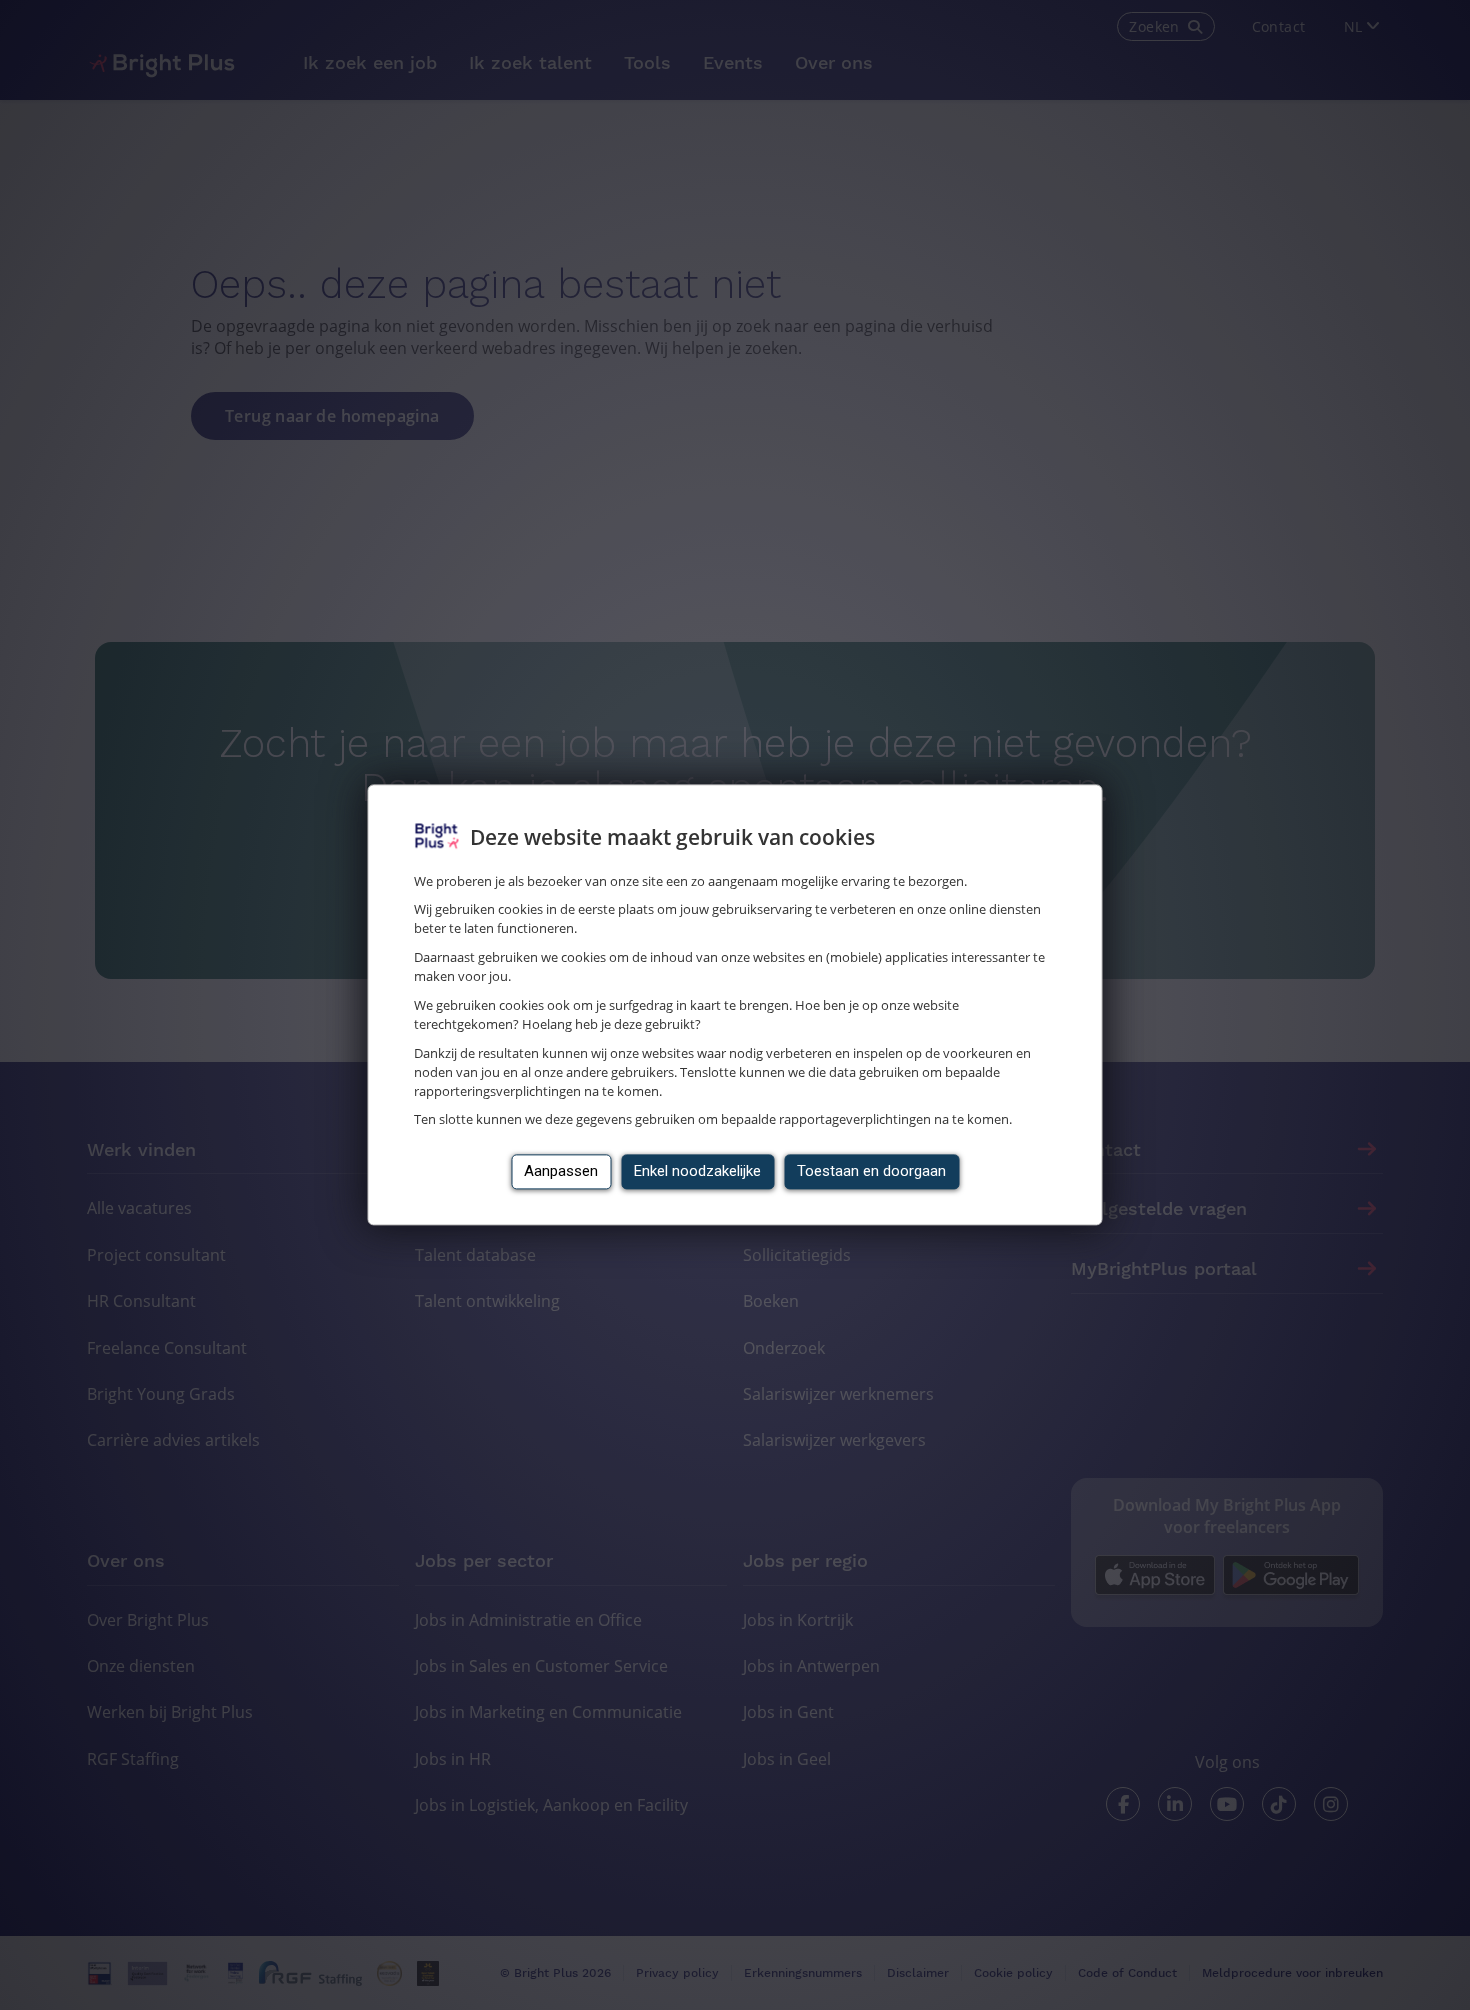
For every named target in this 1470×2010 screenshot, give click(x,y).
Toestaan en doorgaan (871, 1172)
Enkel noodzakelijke (697, 1172)
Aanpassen (561, 1172)
